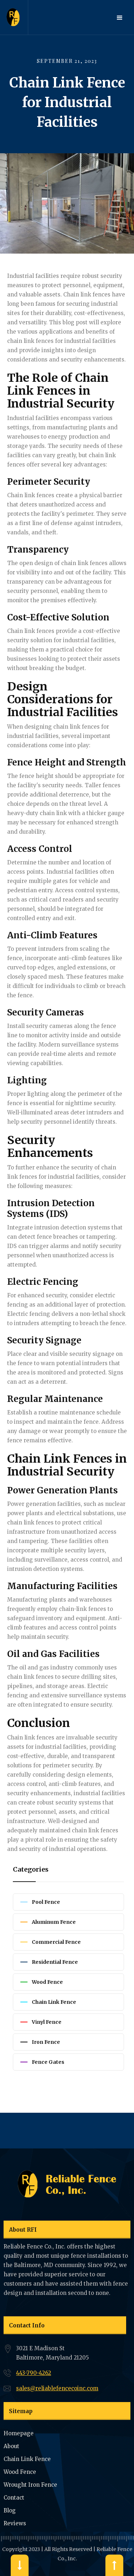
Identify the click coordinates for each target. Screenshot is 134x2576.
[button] (120, 18)
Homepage (19, 2433)
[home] (14, 17)
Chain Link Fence (27, 2459)
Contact (14, 2498)
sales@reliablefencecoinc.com (57, 2388)
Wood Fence (20, 2472)
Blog (10, 2510)
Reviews (15, 2523)
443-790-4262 (34, 2373)
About (11, 2446)
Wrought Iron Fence (30, 2485)
